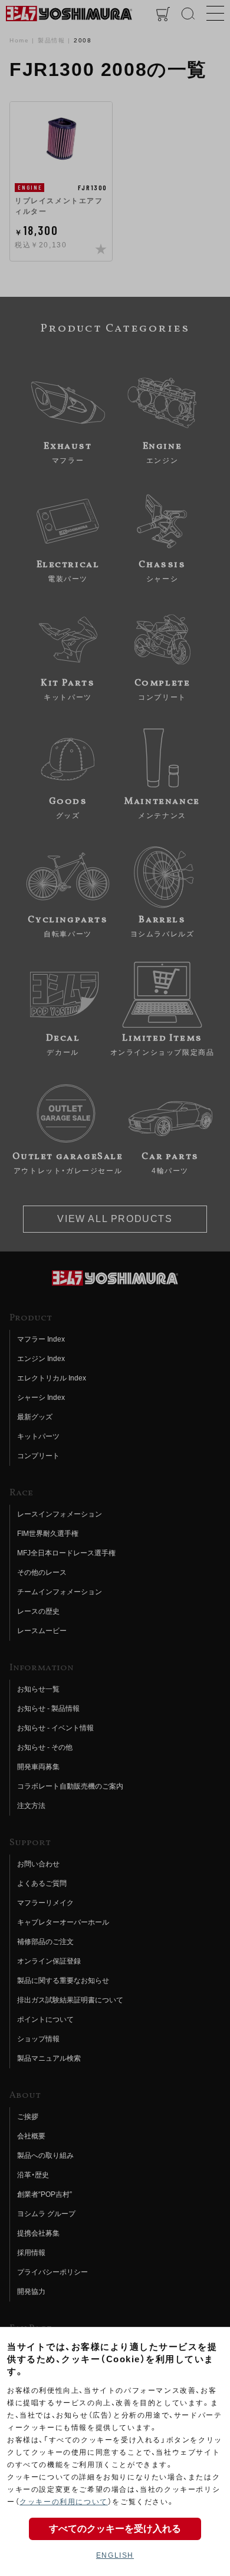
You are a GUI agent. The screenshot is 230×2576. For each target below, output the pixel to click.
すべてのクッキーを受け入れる (115, 2529)
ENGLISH (115, 2555)
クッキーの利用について (64, 2502)
